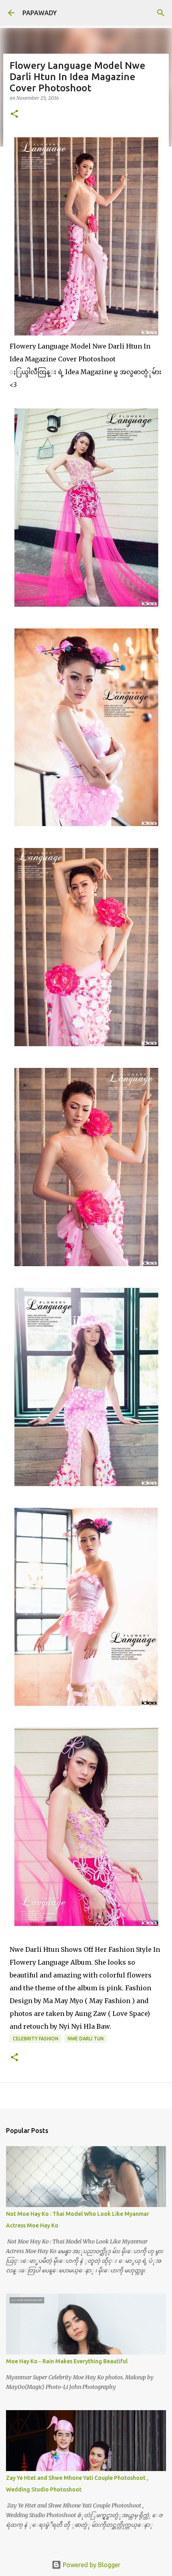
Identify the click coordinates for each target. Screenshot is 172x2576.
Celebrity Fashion (36, 2039)
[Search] (161, 13)
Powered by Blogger (91, 2565)
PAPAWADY (40, 13)
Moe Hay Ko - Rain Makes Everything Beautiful (67, 2361)
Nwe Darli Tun (86, 2039)
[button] (14, 114)
